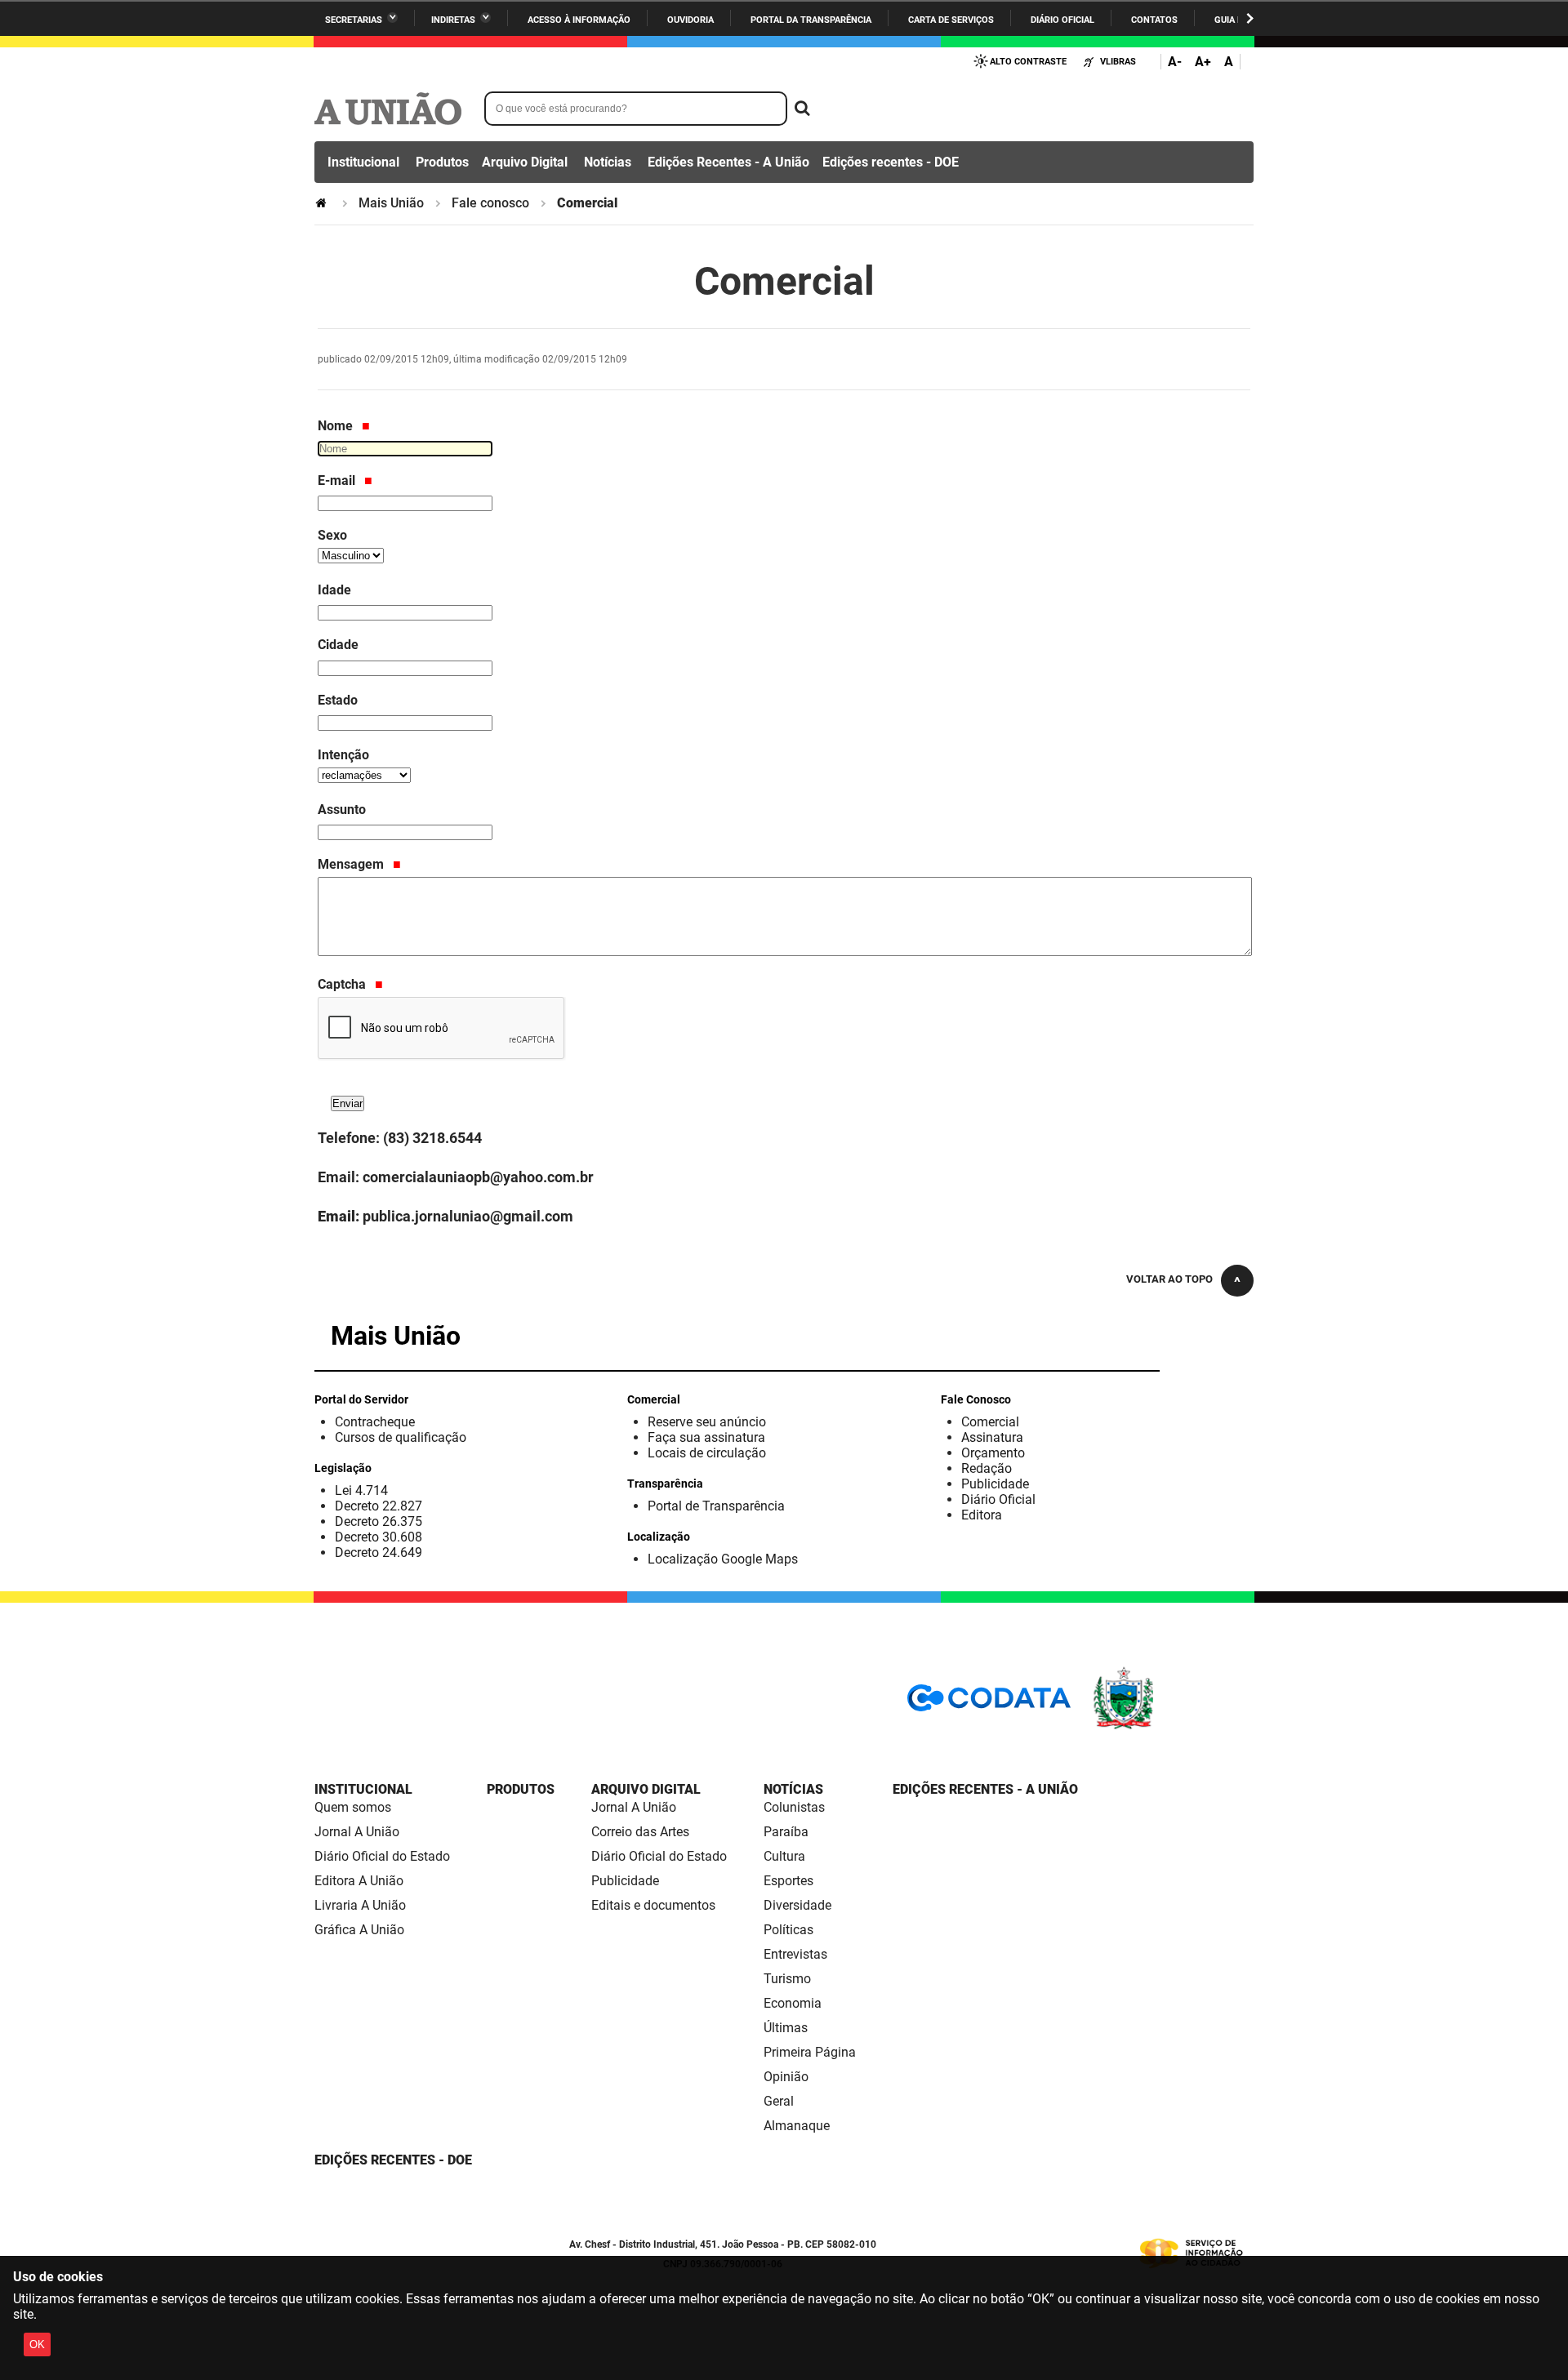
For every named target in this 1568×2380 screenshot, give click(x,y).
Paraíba (786, 1832)
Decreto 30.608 (379, 1537)
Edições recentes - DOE (891, 162)
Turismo (787, 1979)
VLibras (1118, 62)
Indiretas (453, 20)
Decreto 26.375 (379, 1521)
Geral (779, 2101)
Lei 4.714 (361, 1490)
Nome (337, 426)
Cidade (338, 645)
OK (37, 2344)
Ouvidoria (690, 20)
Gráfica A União (359, 1930)
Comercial (990, 1422)
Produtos (442, 162)
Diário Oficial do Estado (382, 1856)
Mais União (391, 203)
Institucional (363, 162)
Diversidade (797, 1905)
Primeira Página (810, 2052)
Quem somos (353, 1807)
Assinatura (992, 1437)
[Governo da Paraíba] (1172, 1726)
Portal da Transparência (811, 20)
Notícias (608, 162)
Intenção (343, 755)
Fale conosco (490, 203)
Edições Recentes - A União (728, 162)
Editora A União (359, 1881)
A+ (1203, 62)
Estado (338, 700)
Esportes (788, 1881)
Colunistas (794, 1807)
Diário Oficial (1062, 20)
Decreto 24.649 (379, 1553)
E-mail (338, 480)
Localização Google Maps (723, 1559)
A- (1175, 62)
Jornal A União (357, 1832)
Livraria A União (360, 1905)
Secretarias (354, 20)
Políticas (788, 1930)
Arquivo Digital (525, 162)
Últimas (786, 2028)
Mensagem (352, 864)
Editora (982, 1515)
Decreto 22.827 (379, 1506)
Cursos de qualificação (401, 1437)
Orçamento (993, 1453)
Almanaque (797, 2126)
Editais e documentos (653, 1905)
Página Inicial (323, 203)
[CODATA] (989, 1704)
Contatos (1154, 20)
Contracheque (375, 1422)
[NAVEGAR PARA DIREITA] (1250, 18)
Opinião (786, 2077)
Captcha (343, 984)
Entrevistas (795, 1954)
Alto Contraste (1028, 62)
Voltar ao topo (1169, 1279)
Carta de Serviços (951, 20)
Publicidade (995, 1484)
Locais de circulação (707, 1453)
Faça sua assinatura (706, 1437)
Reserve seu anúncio (707, 1422)
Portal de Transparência (716, 1506)
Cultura (784, 1856)
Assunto (342, 810)
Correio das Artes (640, 1832)
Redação (987, 1468)
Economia (793, 2003)
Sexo (332, 535)
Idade (334, 590)
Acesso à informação (579, 20)
